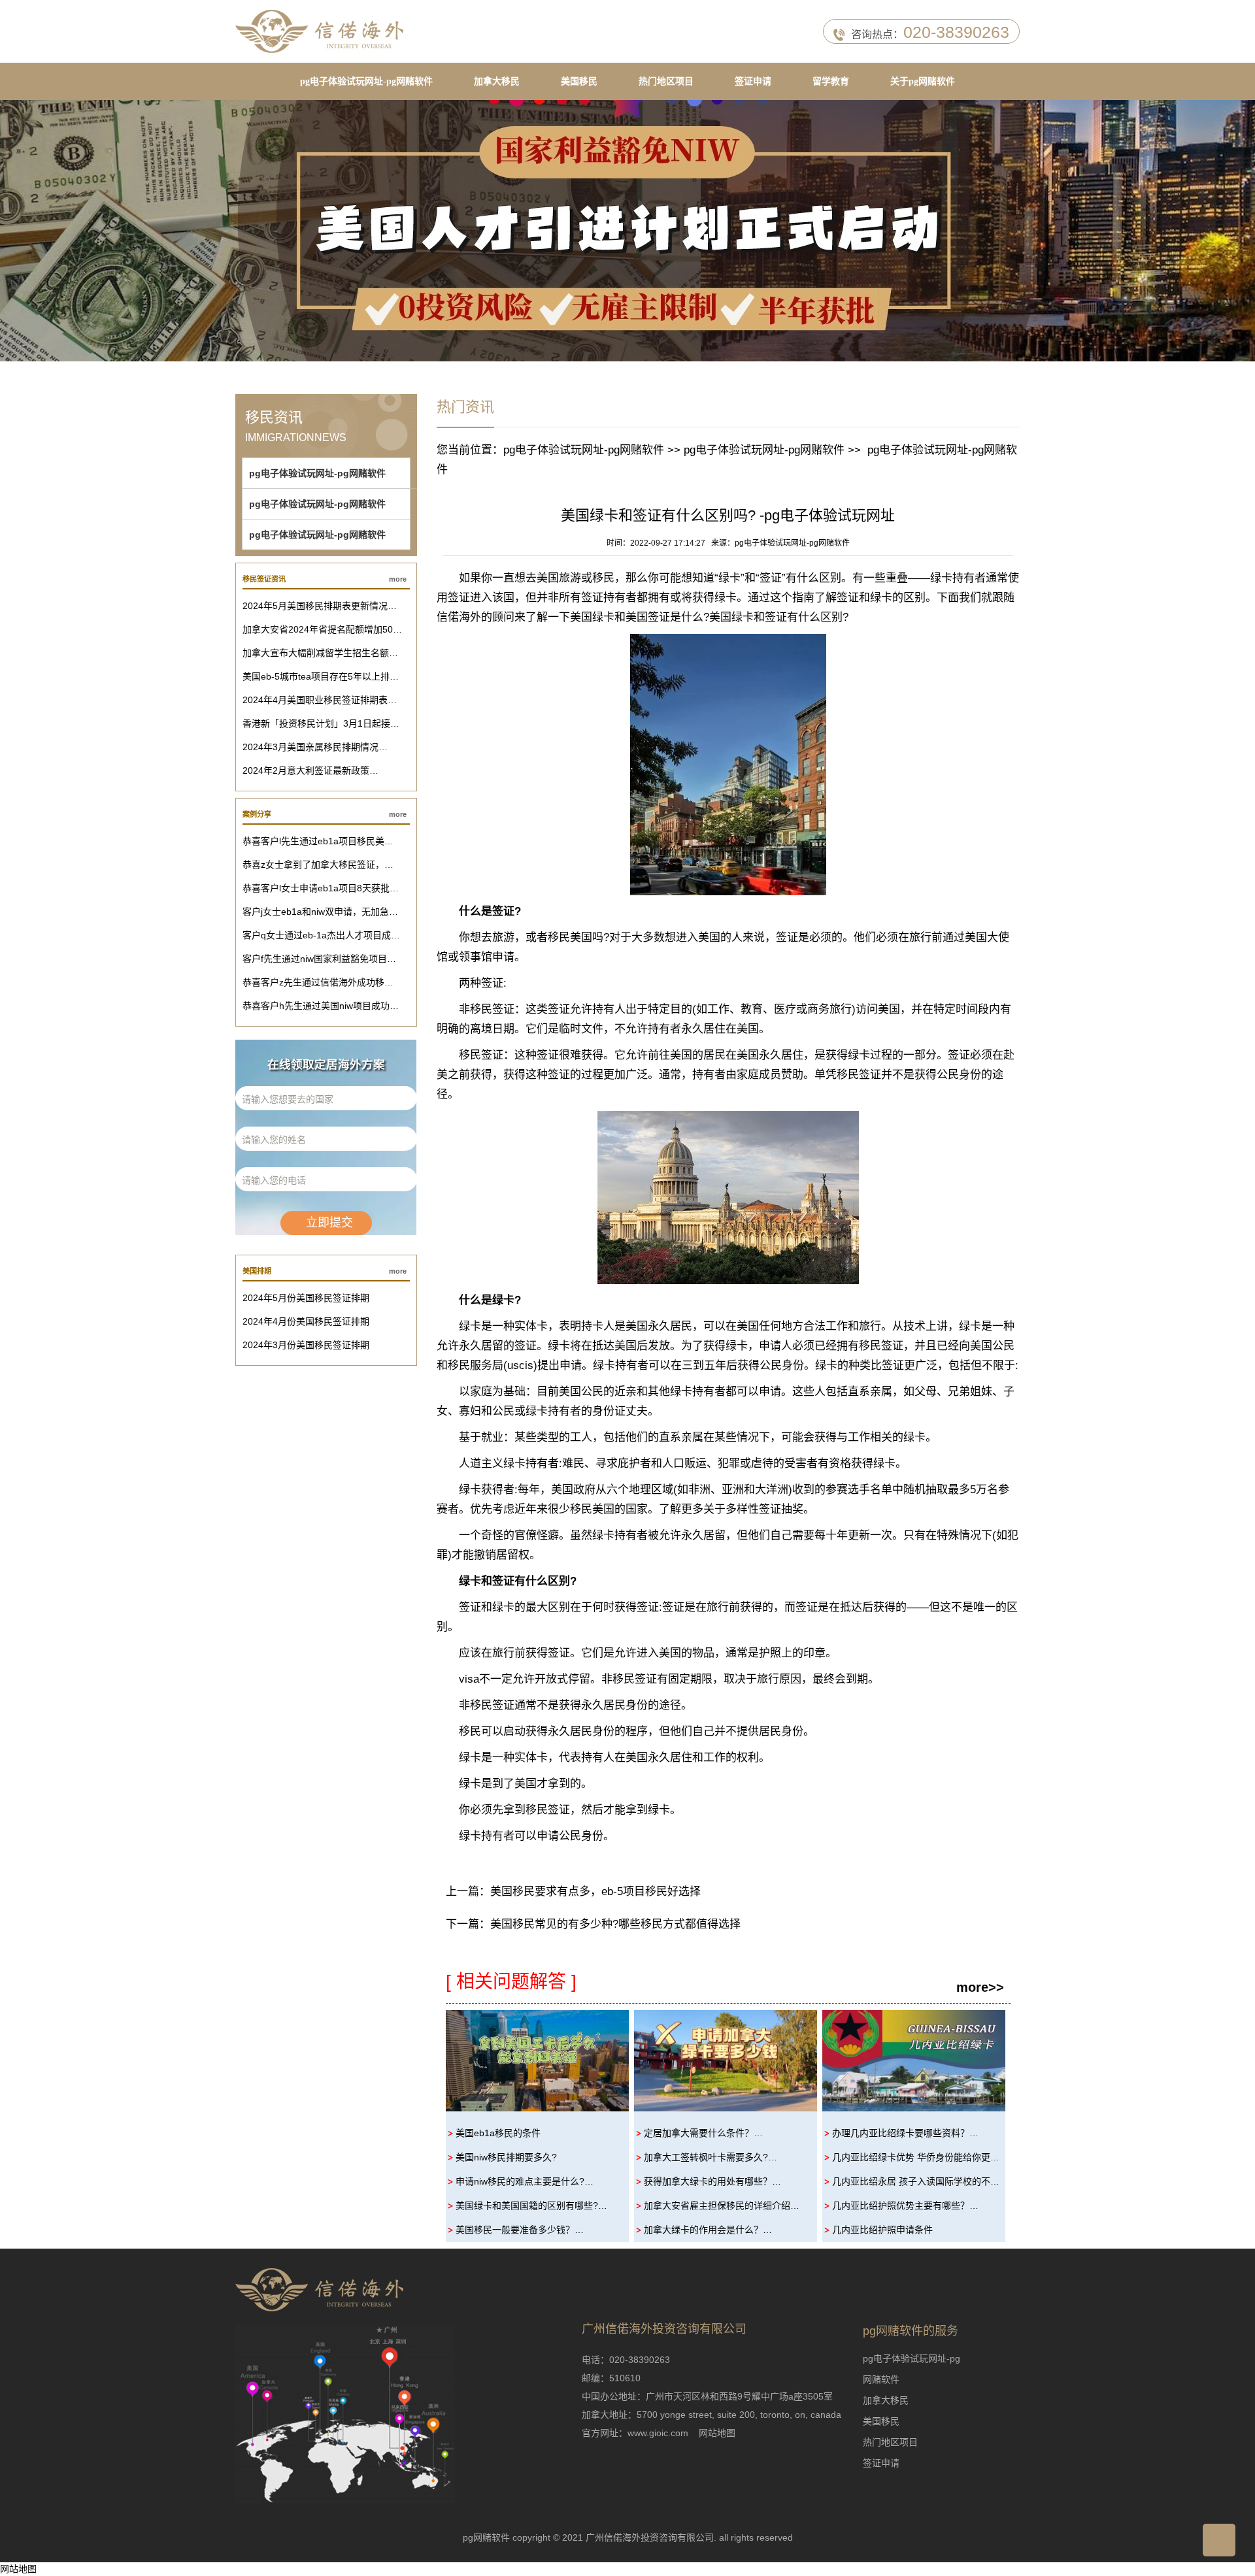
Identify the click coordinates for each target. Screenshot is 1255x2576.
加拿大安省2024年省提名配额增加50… (322, 629)
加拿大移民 (497, 81)
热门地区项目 (666, 81)
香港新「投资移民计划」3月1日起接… (321, 723)
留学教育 (831, 81)
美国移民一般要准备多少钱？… (520, 2230)
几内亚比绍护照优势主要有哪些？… (905, 2205)
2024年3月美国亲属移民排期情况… (315, 747)
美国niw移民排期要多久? (506, 2157)
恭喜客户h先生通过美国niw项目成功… (321, 1006)
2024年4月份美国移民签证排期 (306, 1321)
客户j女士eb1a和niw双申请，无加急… (320, 912)
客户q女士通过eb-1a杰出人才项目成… (321, 935)
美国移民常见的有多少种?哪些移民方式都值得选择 (615, 1924)
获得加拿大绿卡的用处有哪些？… (712, 2181)
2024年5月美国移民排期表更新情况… (320, 606)
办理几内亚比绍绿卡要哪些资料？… (905, 2133)
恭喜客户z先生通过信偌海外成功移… (318, 982)
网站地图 (717, 2433)
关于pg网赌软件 (923, 81)
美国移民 (579, 81)
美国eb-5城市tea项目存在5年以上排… (321, 676)
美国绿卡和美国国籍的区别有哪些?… (531, 2205)
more (398, 579)
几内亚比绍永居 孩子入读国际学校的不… (916, 2181)
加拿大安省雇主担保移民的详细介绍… (722, 2205)
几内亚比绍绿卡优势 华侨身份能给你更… (916, 2157)
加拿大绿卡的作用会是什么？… (708, 2230)
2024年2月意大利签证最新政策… (310, 770)
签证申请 (753, 81)
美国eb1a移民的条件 (498, 2133)
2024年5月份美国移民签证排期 (306, 1298)
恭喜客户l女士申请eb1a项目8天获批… (321, 888)
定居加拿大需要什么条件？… (703, 2133)
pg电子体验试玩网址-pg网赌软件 (366, 81)
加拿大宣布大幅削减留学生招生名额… (320, 653)
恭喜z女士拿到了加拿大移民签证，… (318, 865)
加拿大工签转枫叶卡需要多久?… (711, 2157)
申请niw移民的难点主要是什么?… (525, 2181)
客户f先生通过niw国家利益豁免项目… (319, 959)
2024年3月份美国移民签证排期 (306, 1345)
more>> (980, 1987)
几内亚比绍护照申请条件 (882, 2230)
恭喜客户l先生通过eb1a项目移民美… (318, 841)
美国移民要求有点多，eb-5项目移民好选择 (595, 1891)
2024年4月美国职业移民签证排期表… (320, 700)
